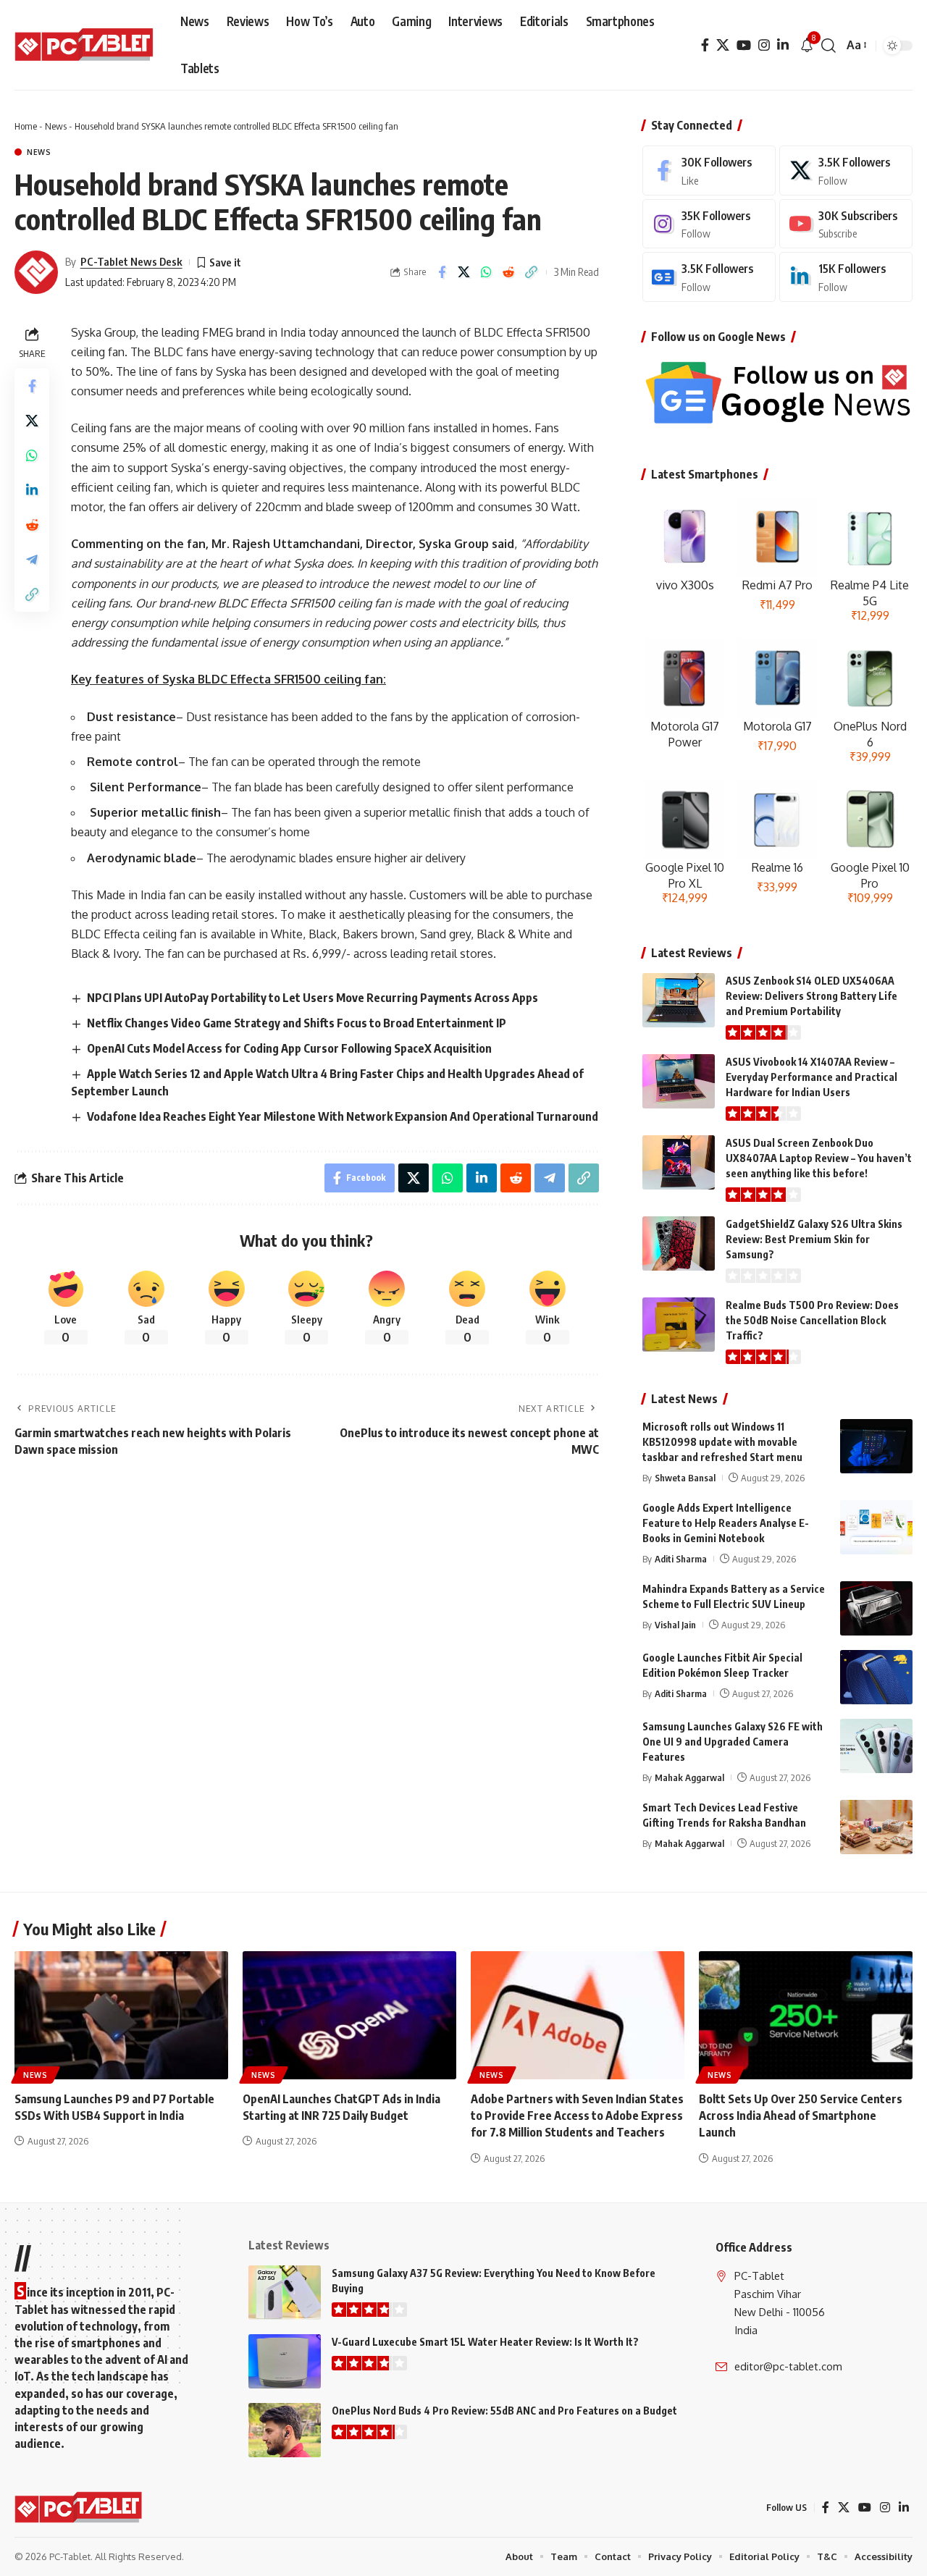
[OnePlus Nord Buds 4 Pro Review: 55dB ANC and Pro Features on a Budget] (285, 2430)
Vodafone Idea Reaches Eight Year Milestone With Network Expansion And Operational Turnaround (343, 1116)
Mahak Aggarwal (689, 1777)
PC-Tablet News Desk (131, 261)
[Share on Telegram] (32, 559)
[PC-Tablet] (86, 46)
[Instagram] (764, 45)
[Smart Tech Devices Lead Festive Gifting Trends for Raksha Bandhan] (876, 1827)
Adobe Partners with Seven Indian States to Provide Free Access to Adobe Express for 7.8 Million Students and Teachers (577, 2116)
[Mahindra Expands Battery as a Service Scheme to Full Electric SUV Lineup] (876, 1608)
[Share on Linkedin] (32, 489)
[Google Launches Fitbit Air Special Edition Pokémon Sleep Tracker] (876, 1677)
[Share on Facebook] (442, 272)
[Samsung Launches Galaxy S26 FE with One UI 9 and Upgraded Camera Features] (876, 1746)
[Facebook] (705, 45)
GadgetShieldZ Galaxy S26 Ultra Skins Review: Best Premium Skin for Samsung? (814, 1239)
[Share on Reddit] (509, 272)
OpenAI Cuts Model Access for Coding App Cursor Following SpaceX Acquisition (289, 1048)
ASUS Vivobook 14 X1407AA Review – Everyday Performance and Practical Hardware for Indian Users (811, 1077)
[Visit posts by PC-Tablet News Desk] (36, 272)
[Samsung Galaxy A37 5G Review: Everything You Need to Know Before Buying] (285, 2293)
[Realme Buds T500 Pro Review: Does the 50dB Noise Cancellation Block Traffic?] (679, 1325)
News (56, 126)
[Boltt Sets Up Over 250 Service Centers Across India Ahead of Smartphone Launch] (806, 2015)
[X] (723, 45)
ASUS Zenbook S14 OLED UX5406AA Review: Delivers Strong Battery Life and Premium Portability (811, 996)
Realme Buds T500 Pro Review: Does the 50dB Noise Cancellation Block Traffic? (812, 1320)
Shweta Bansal (685, 1478)
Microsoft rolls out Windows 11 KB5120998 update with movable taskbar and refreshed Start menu (722, 1442)
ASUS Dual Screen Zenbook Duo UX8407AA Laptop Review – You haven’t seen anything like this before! (819, 1158)
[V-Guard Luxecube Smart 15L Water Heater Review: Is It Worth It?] (285, 2361)
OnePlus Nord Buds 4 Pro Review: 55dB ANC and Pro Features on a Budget (504, 2411)
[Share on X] (464, 272)
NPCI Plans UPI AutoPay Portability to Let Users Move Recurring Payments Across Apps (313, 998)
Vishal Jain (675, 1625)
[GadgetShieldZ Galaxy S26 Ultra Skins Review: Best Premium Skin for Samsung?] (679, 1243)
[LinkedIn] (783, 45)
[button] (829, 46)
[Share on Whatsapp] (487, 272)
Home (26, 126)
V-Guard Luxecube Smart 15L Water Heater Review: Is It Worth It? (485, 2342)
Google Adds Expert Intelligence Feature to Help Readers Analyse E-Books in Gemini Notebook (726, 1523)
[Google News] (709, 277)
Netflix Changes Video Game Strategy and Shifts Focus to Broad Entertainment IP (297, 1023)
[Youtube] (846, 224)
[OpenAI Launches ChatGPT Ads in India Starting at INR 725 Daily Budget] (349, 2015)
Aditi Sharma (681, 1559)
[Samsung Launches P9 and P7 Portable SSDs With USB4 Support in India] (121, 2015)
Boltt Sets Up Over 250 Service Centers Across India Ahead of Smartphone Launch (801, 2116)
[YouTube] (744, 45)
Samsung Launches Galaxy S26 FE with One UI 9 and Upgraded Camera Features (733, 1742)
